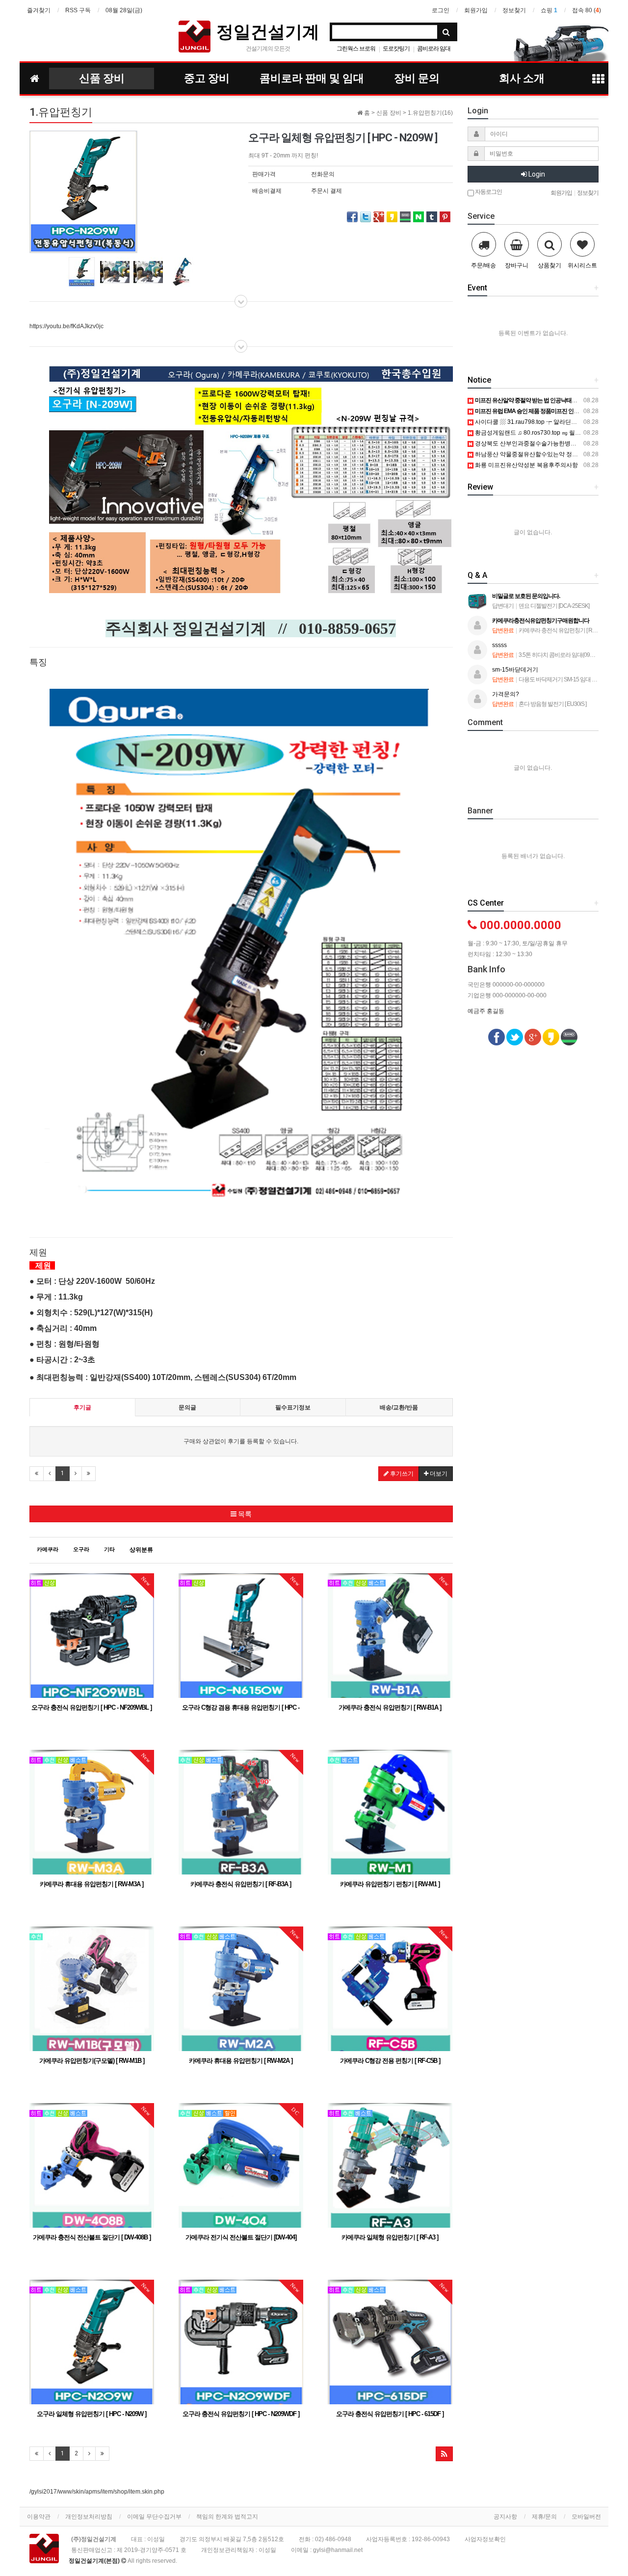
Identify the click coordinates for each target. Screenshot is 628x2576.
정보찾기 (514, 10)
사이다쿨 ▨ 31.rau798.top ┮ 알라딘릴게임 (531, 422)
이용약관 (39, 2517)
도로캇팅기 (396, 49)
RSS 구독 (78, 10)
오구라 (81, 1549)
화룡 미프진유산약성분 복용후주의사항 (526, 465)
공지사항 (505, 2517)
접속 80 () (587, 10)
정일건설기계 (268, 31)
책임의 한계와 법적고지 (227, 2517)
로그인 (441, 10)
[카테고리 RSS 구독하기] (444, 2454)
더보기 (438, 1474)
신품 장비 (102, 78)
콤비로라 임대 (434, 49)
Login (536, 174)
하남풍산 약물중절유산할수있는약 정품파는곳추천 (540, 454)
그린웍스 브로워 (356, 49)
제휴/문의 (544, 2517)
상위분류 (141, 1550)
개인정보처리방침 (89, 2517)
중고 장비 (207, 78)
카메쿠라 (48, 1549)
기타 (109, 1549)
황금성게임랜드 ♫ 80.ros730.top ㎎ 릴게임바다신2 (541, 433)
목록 (244, 1514)
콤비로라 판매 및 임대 (312, 78)
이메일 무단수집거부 (154, 2517)
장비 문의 (417, 78)
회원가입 (476, 10)
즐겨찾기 (39, 10)
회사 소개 (522, 78)
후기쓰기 (401, 1474)
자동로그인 (488, 192)
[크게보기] (83, 191)
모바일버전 (586, 2517)
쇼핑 (549, 10)
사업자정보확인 (485, 2539)
